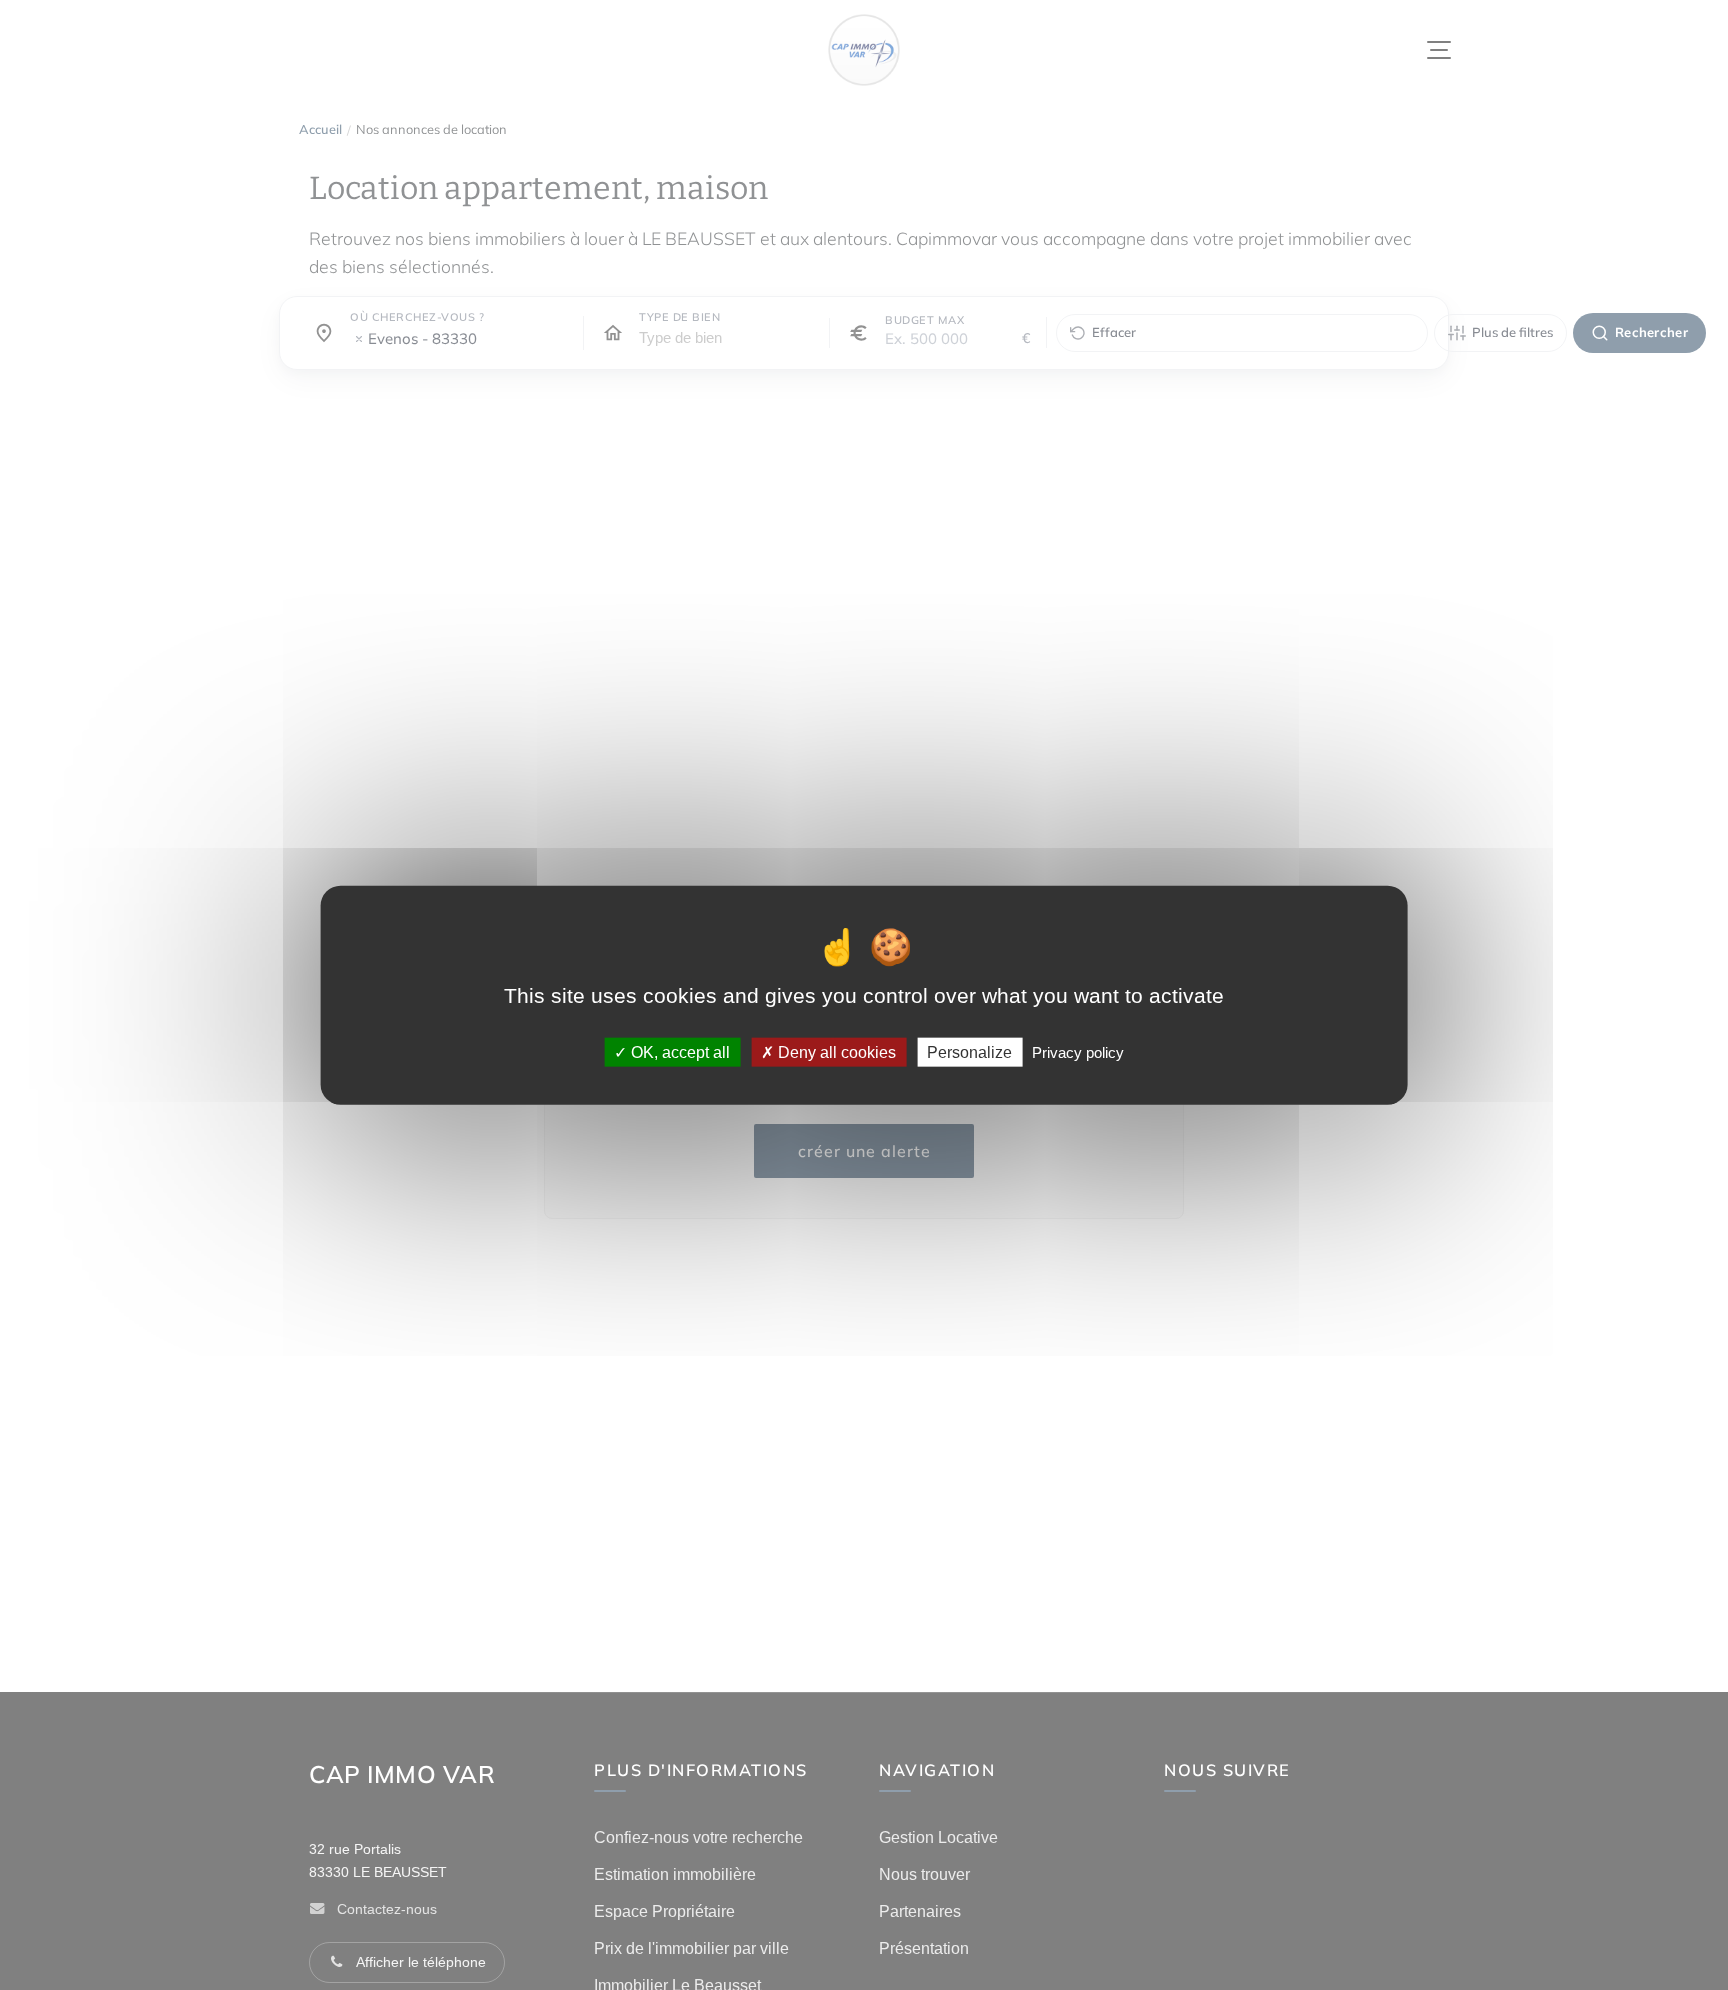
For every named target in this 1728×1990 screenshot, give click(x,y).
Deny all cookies (835, 1051)
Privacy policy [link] (1078, 1051)
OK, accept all (678, 1051)
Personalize (969, 1051)
